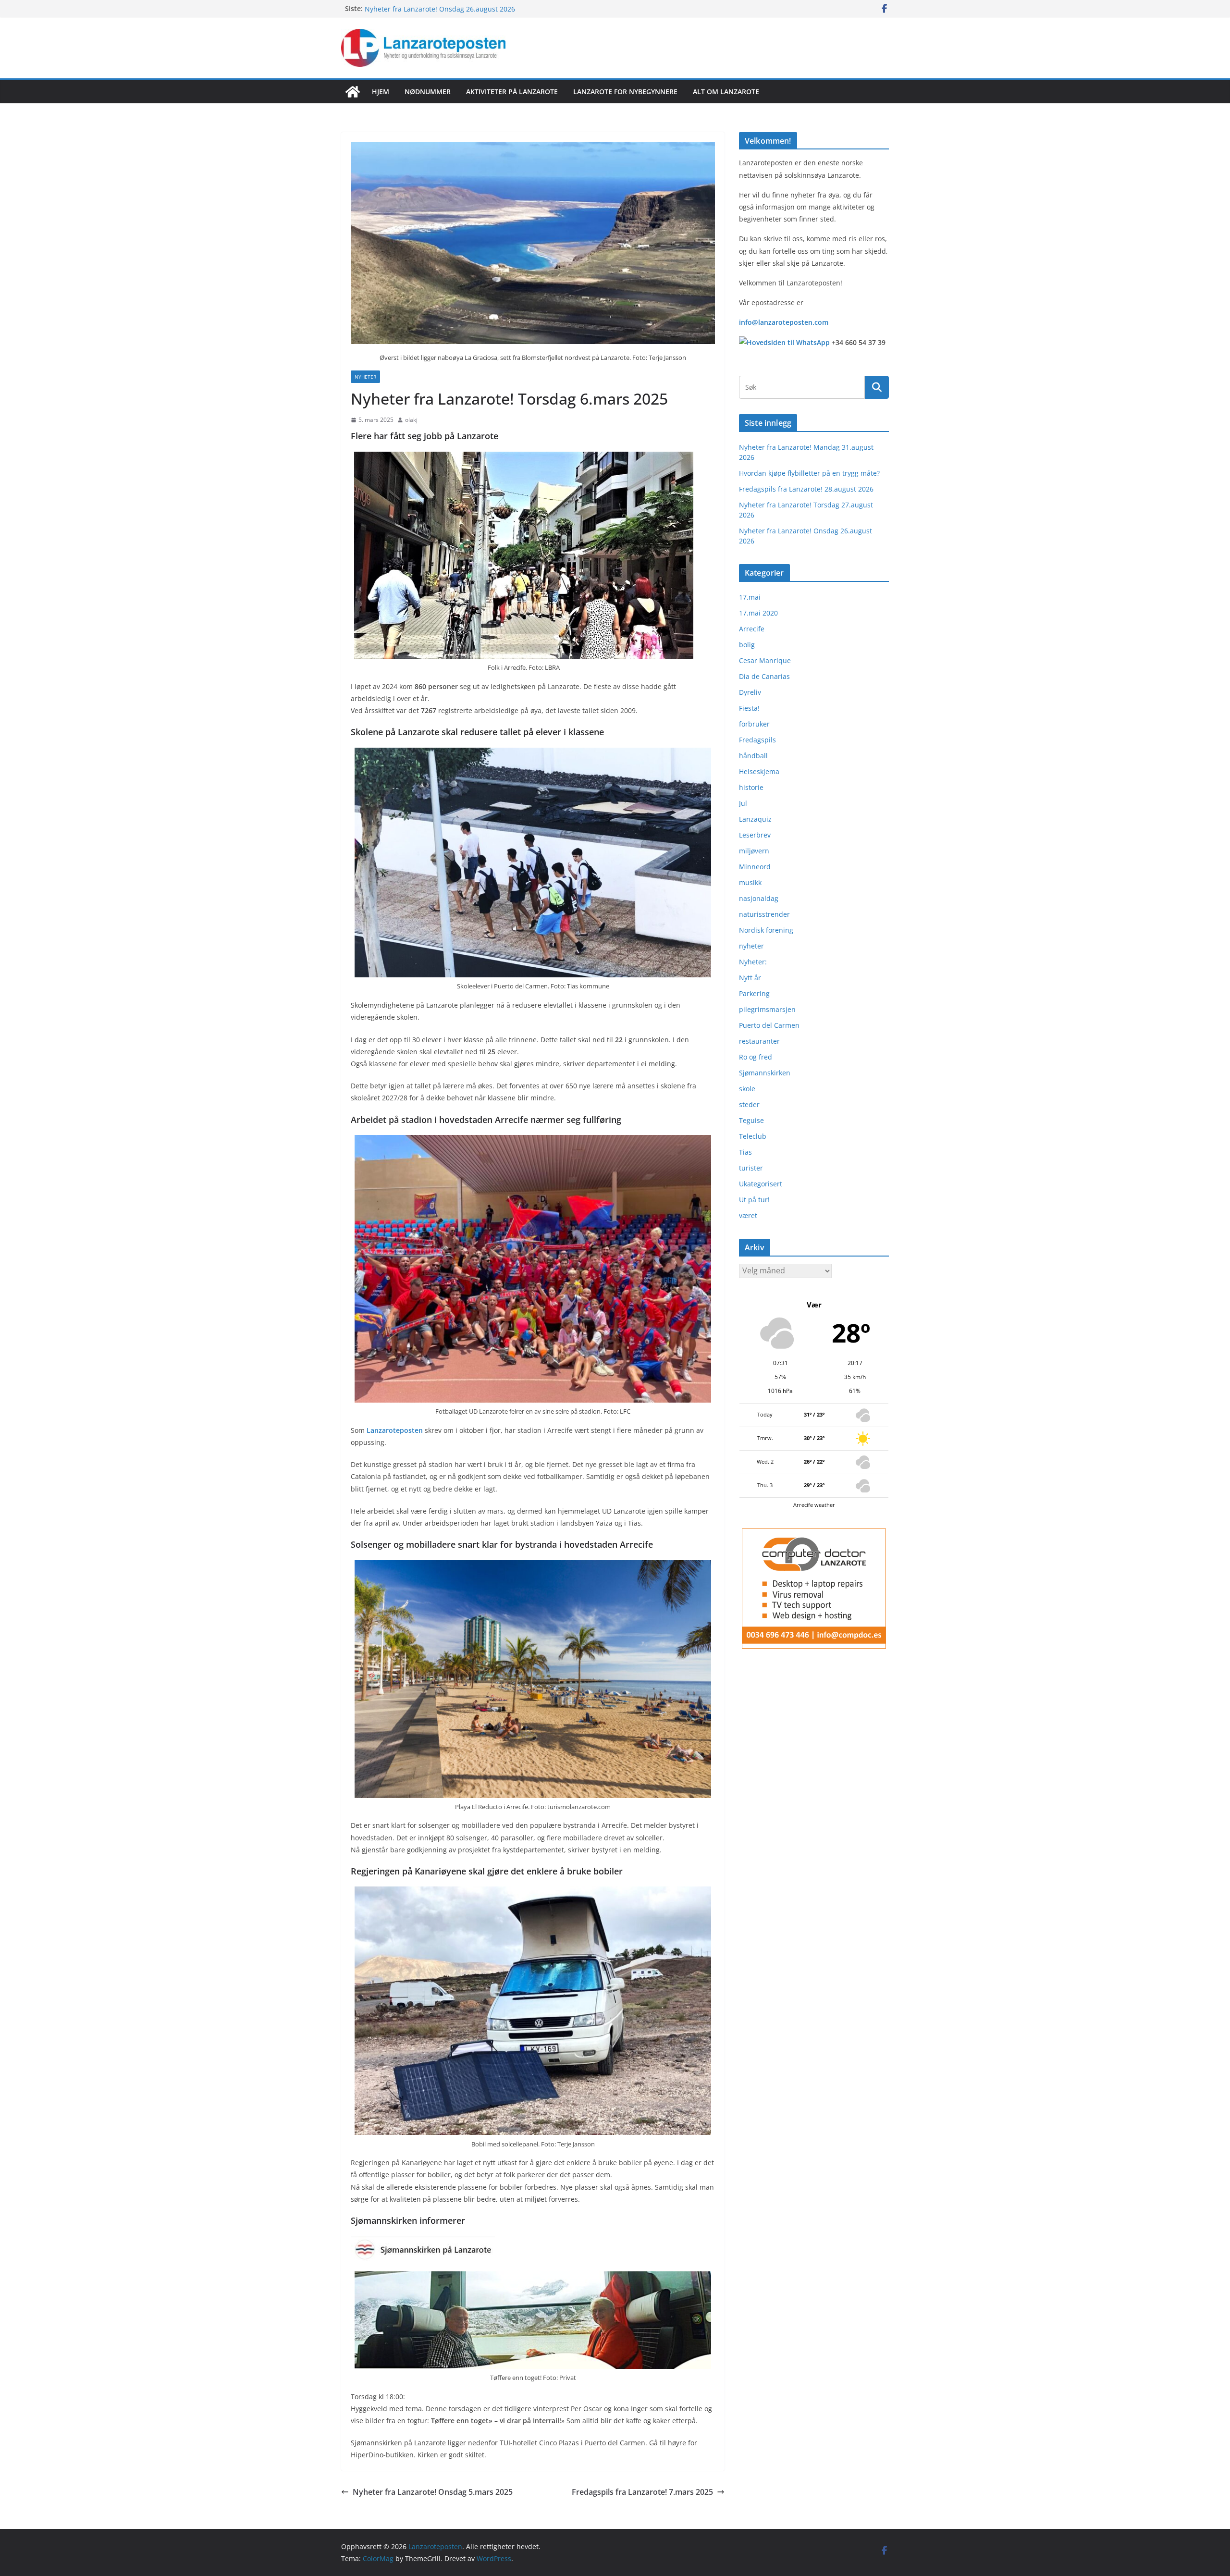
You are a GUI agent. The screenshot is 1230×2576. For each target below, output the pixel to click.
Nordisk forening (766, 930)
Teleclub (753, 1136)
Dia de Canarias (764, 676)
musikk (750, 882)
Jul (743, 803)
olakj (411, 420)
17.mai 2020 (758, 613)
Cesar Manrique (765, 660)
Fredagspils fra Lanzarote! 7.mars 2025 (642, 2492)
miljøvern (754, 851)
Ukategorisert (761, 1184)
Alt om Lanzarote (726, 92)
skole (747, 1089)
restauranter (759, 1041)
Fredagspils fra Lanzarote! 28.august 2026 (806, 489)
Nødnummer (428, 92)
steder (749, 1104)
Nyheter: (753, 962)
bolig (747, 645)
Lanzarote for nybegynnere (625, 92)
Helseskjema (759, 771)
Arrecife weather (814, 1505)
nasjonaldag (759, 898)
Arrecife (752, 629)
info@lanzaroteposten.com (784, 322)
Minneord (755, 867)
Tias (745, 1152)
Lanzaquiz (755, 819)
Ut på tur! (754, 1200)
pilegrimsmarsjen (767, 1009)
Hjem (381, 92)
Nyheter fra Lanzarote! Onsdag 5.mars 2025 (433, 2492)
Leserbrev (755, 835)
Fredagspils (757, 740)
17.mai (750, 597)
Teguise (751, 1120)
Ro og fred (756, 1057)
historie (751, 787)
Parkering (754, 993)
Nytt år (750, 978)
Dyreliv (750, 692)
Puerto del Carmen (769, 1025)
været (748, 1215)
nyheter (365, 377)
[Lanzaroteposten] (353, 92)
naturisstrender (764, 914)
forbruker (754, 724)
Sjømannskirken (765, 1073)
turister (751, 1168)
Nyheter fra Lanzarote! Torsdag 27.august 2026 (440, 8)
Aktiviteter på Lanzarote (512, 92)
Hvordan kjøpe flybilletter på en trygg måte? (809, 473)
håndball (753, 756)
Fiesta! (749, 708)
